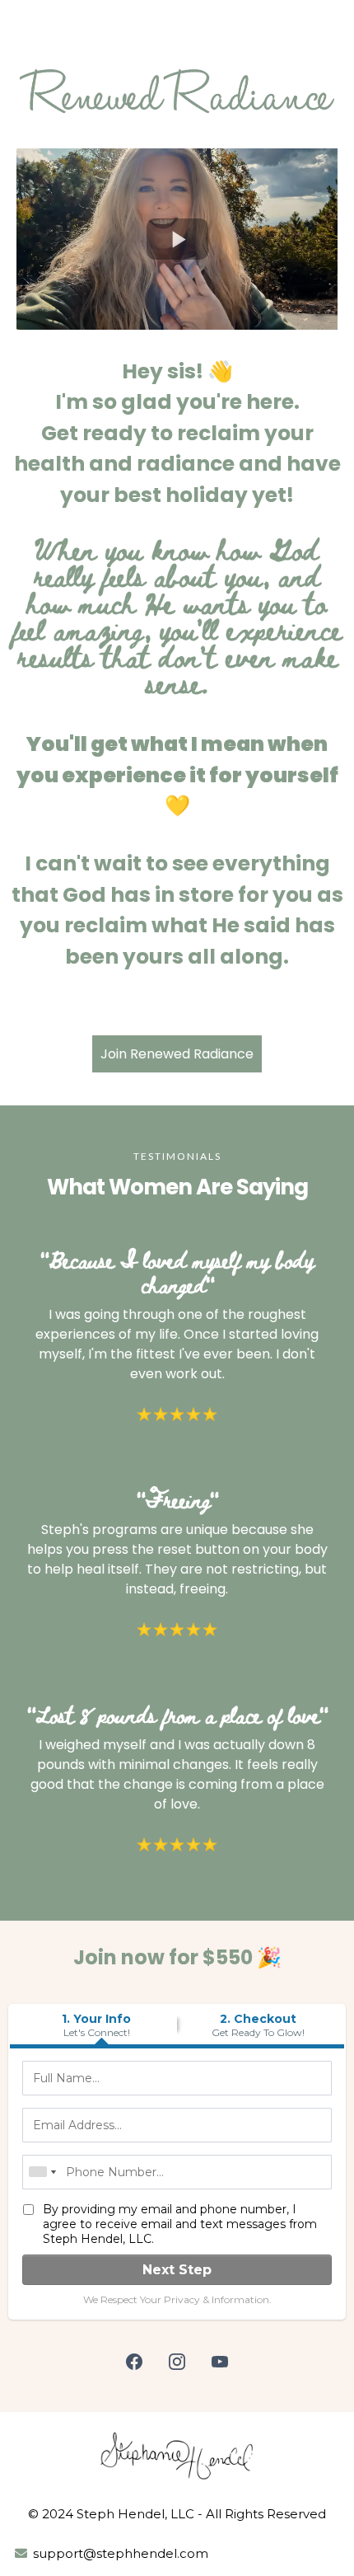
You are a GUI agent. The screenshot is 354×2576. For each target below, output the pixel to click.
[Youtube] (220, 2362)
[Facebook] (134, 2362)
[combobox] (42, 2172)
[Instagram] (177, 2362)
